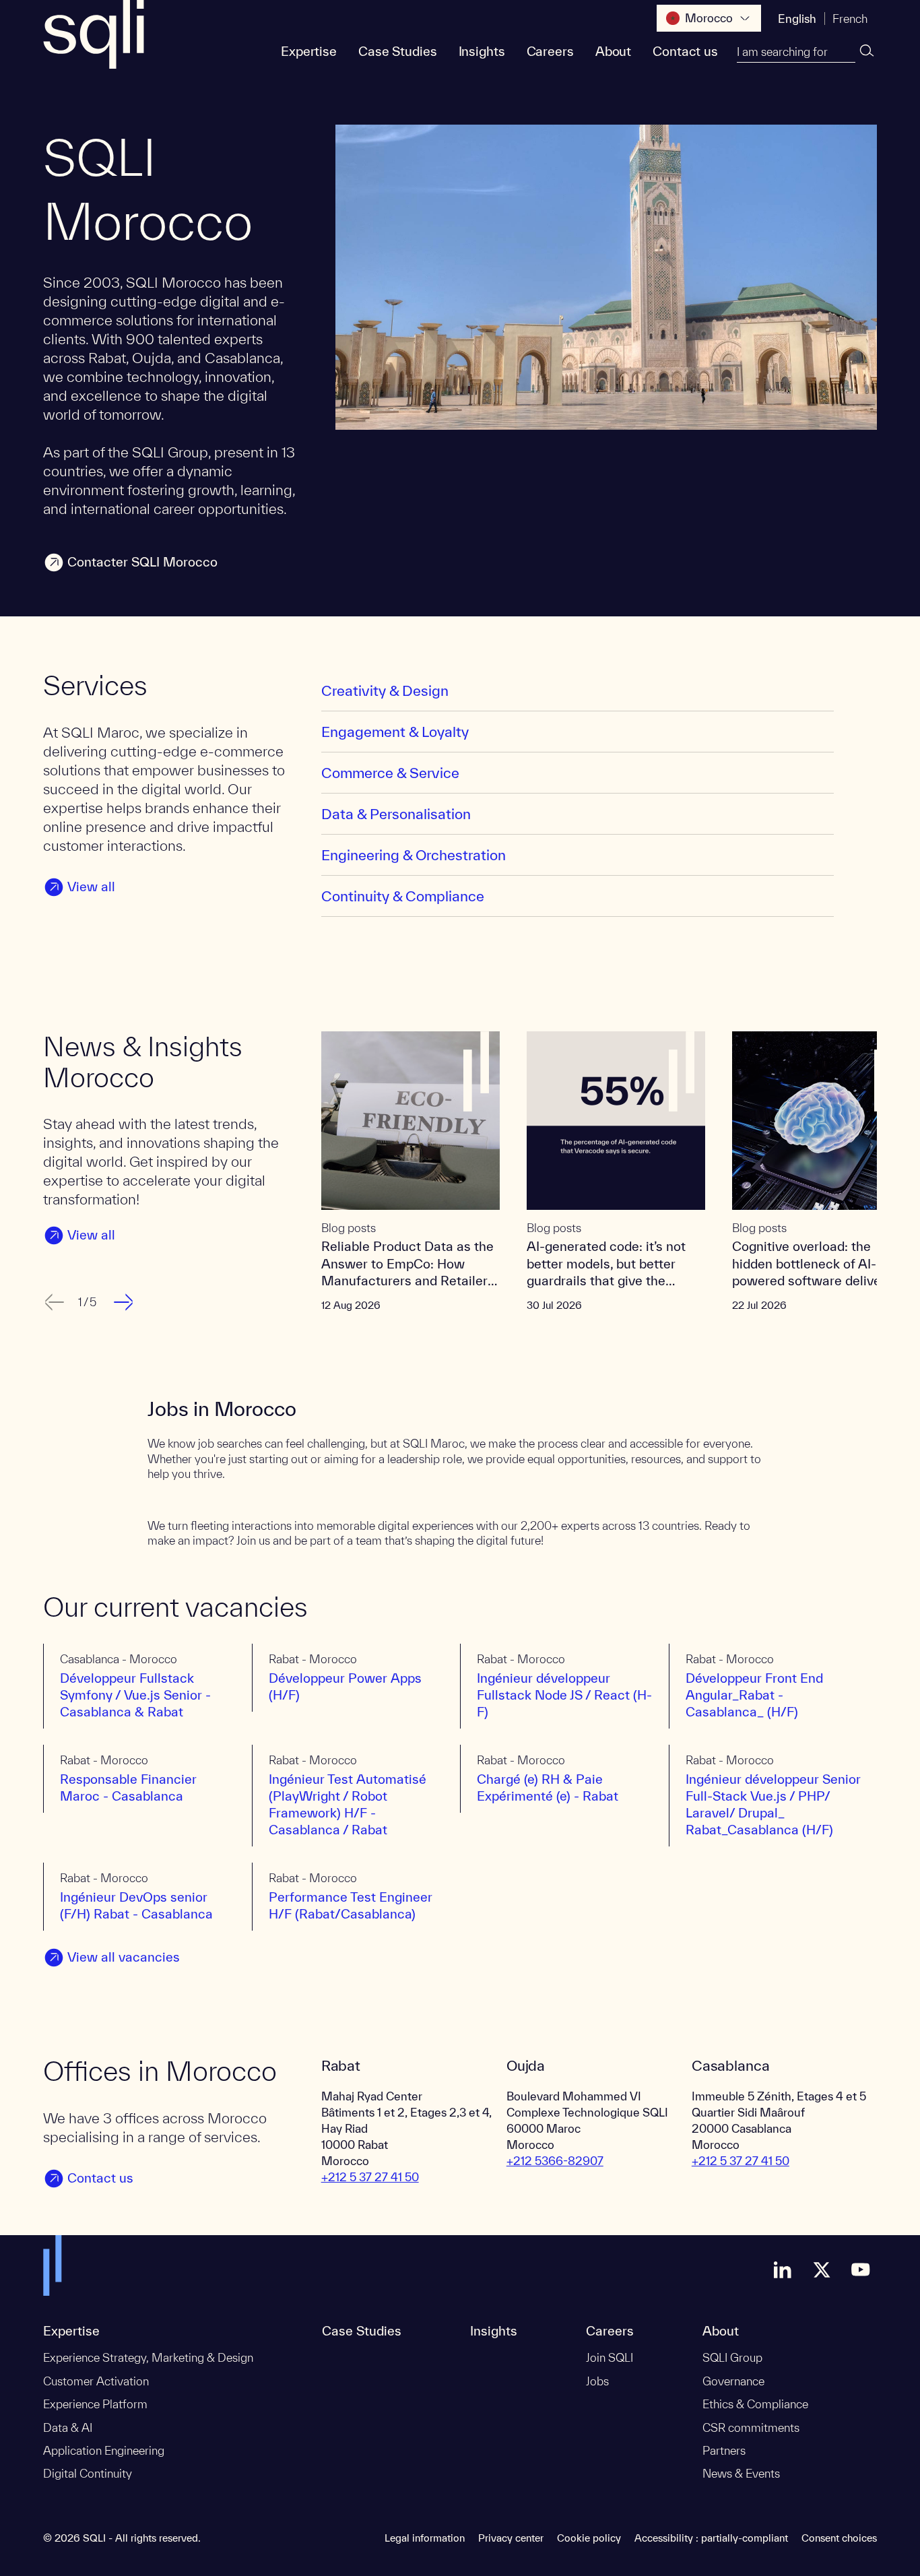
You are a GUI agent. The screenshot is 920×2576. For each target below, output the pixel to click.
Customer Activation (96, 2381)
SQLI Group (732, 2357)
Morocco (709, 18)
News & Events (741, 2473)
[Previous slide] (53, 1302)
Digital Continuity (88, 2473)
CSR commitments (751, 2427)
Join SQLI (610, 2357)
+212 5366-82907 (555, 2161)
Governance (733, 2381)
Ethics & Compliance (755, 2404)
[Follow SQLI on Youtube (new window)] (861, 2269)
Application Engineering (104, 2450)
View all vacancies (124, 1957)
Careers (550, 51)
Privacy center (511, 2538)
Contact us (685, 51)
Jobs (597, 2381)
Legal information (425, 2538)
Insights (482, 51)
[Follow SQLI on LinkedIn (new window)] (783, 2269)
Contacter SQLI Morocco (142, 562)
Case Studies (398, 51)
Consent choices (839, 2538)
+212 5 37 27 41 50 (370, 2177)
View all (91, 887)
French (850, 19)
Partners (724, 2450)
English (797, 19)
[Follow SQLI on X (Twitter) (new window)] (822, 2269)
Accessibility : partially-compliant (711, 2538)
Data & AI (68, 2427)
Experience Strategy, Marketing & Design (148, 2357)
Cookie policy (589, 2538)
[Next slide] (125, 1302)
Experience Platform (95, 2404)
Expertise (309, 51)
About (613, 51)
